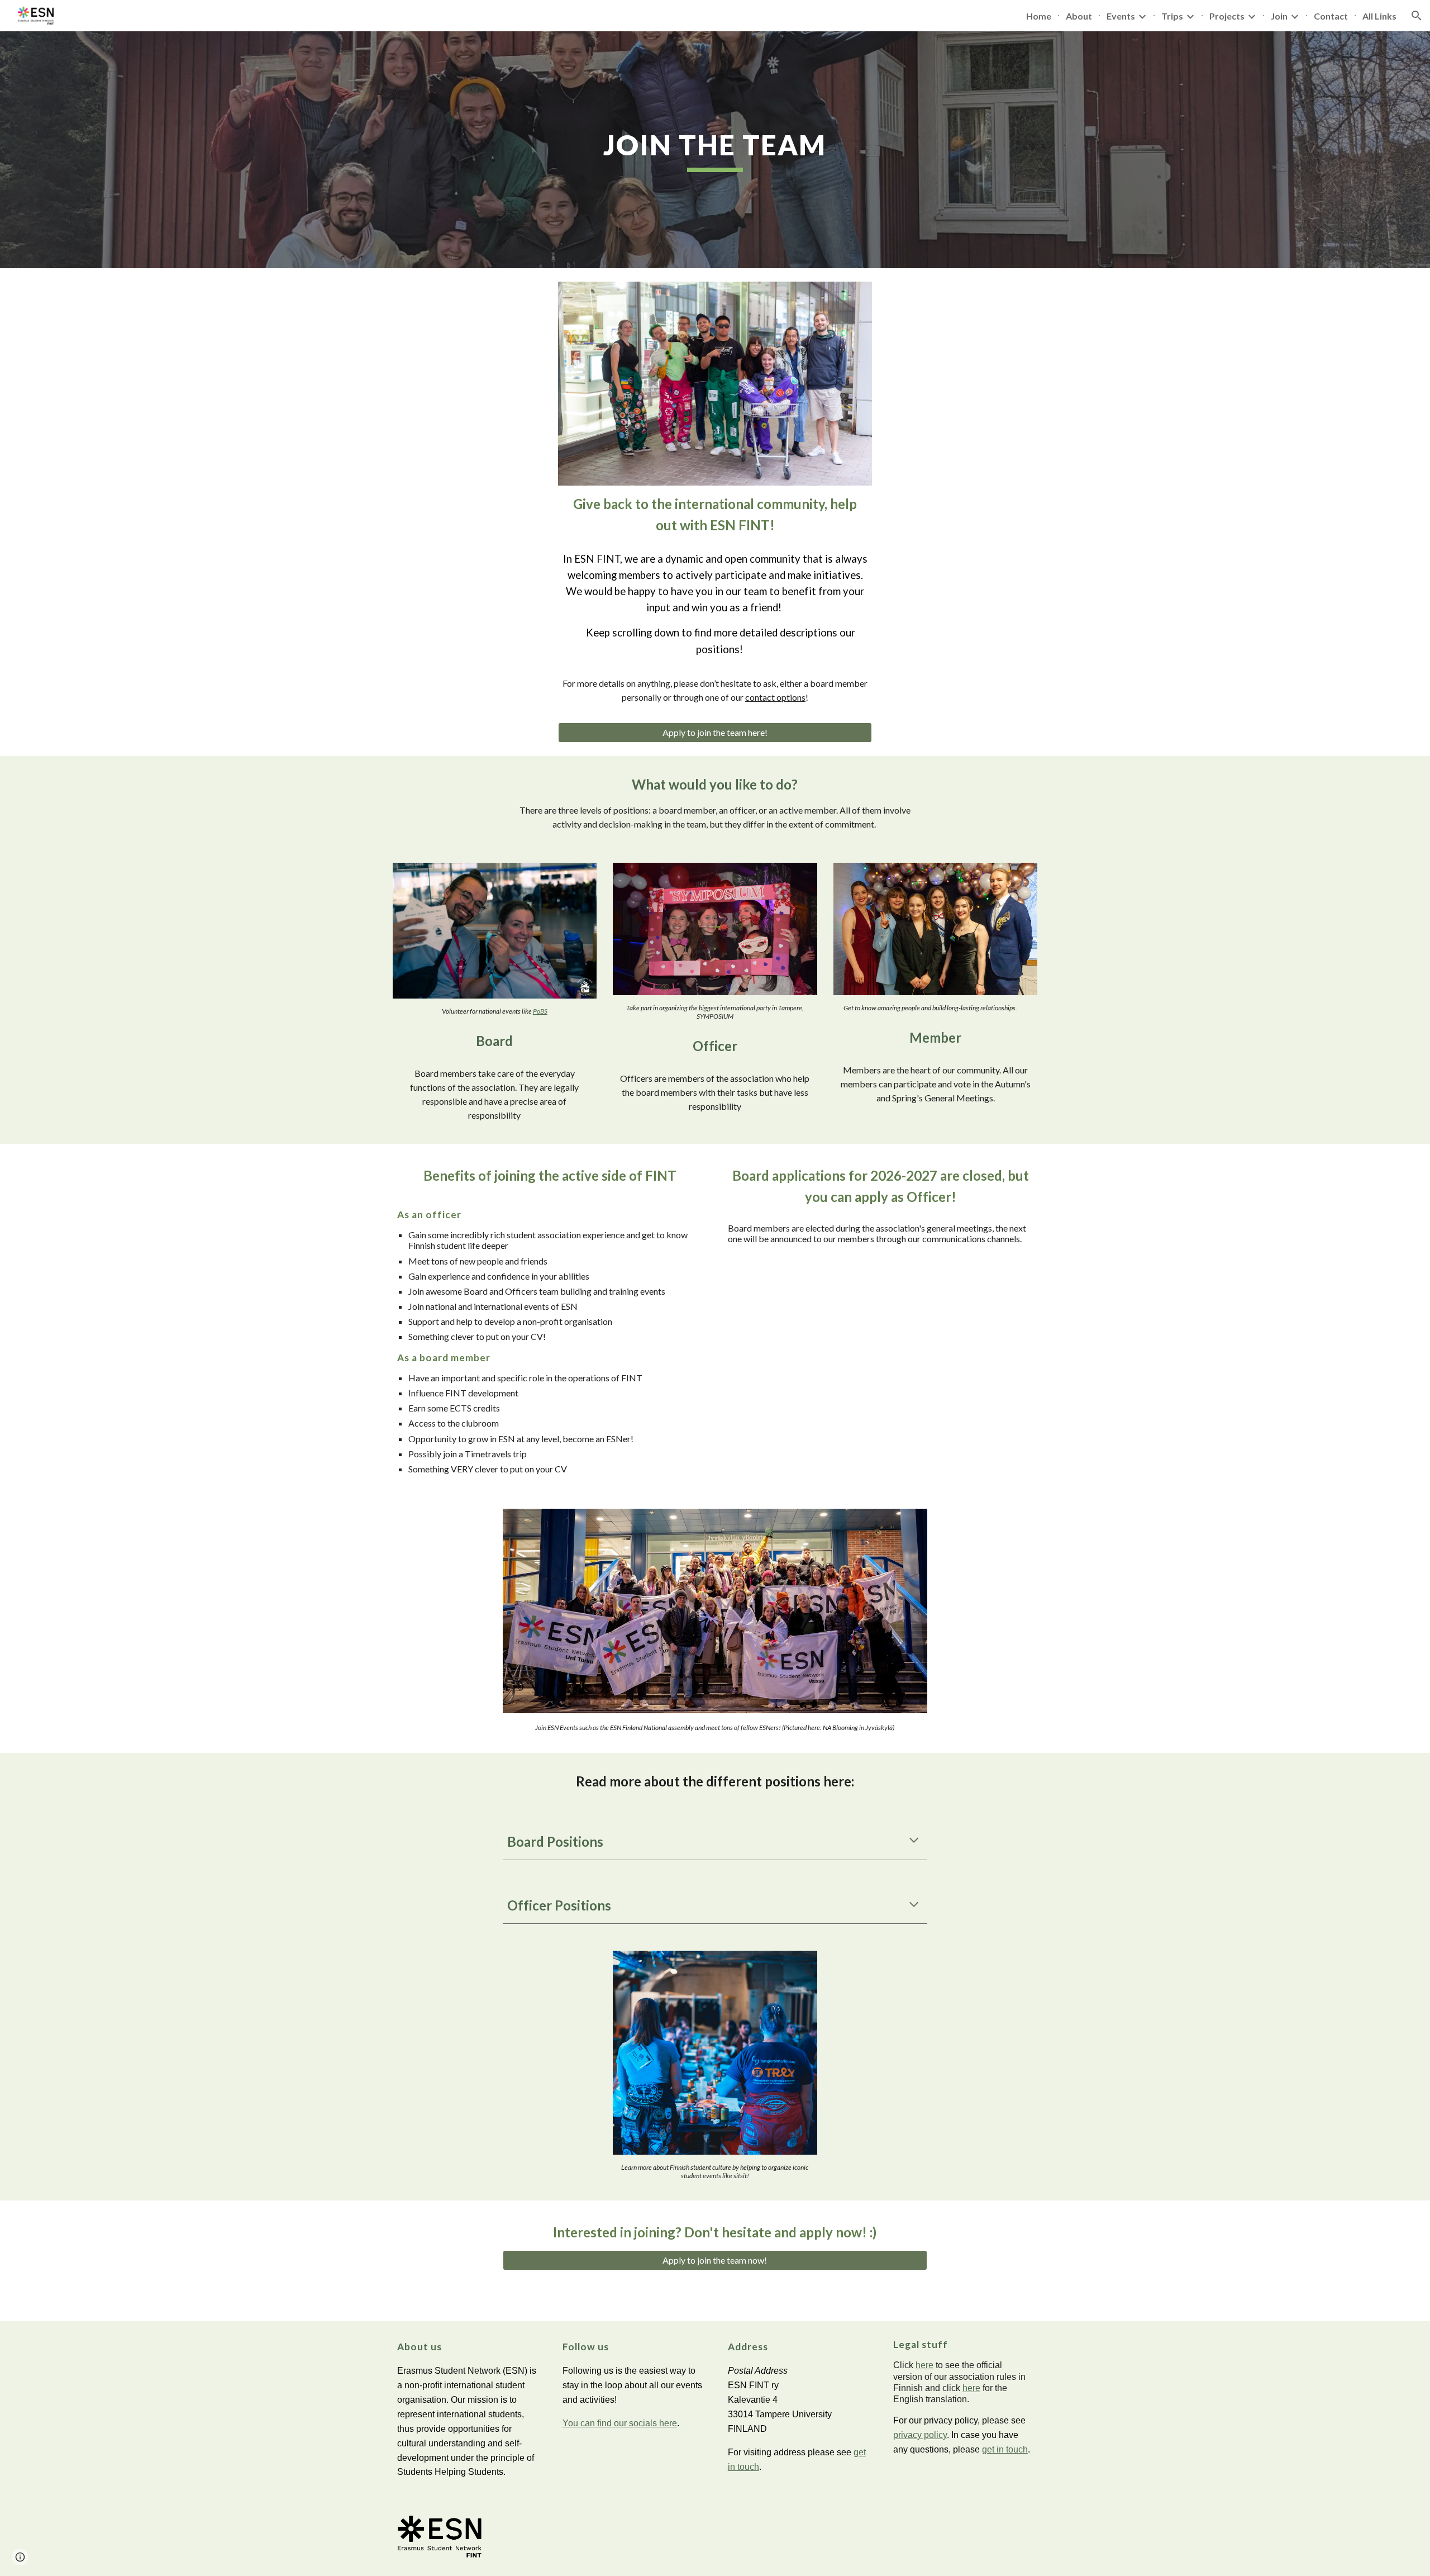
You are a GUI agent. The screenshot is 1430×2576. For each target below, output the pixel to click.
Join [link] (1279, 16)
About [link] (1079, 16)
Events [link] (1121, 16)
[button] (1417, 16)
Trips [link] (1172, 16)
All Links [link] (1379, 16)
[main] (715, 150)
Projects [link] (1227, 16)
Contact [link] (1331, 16)
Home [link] (1039, 16)
